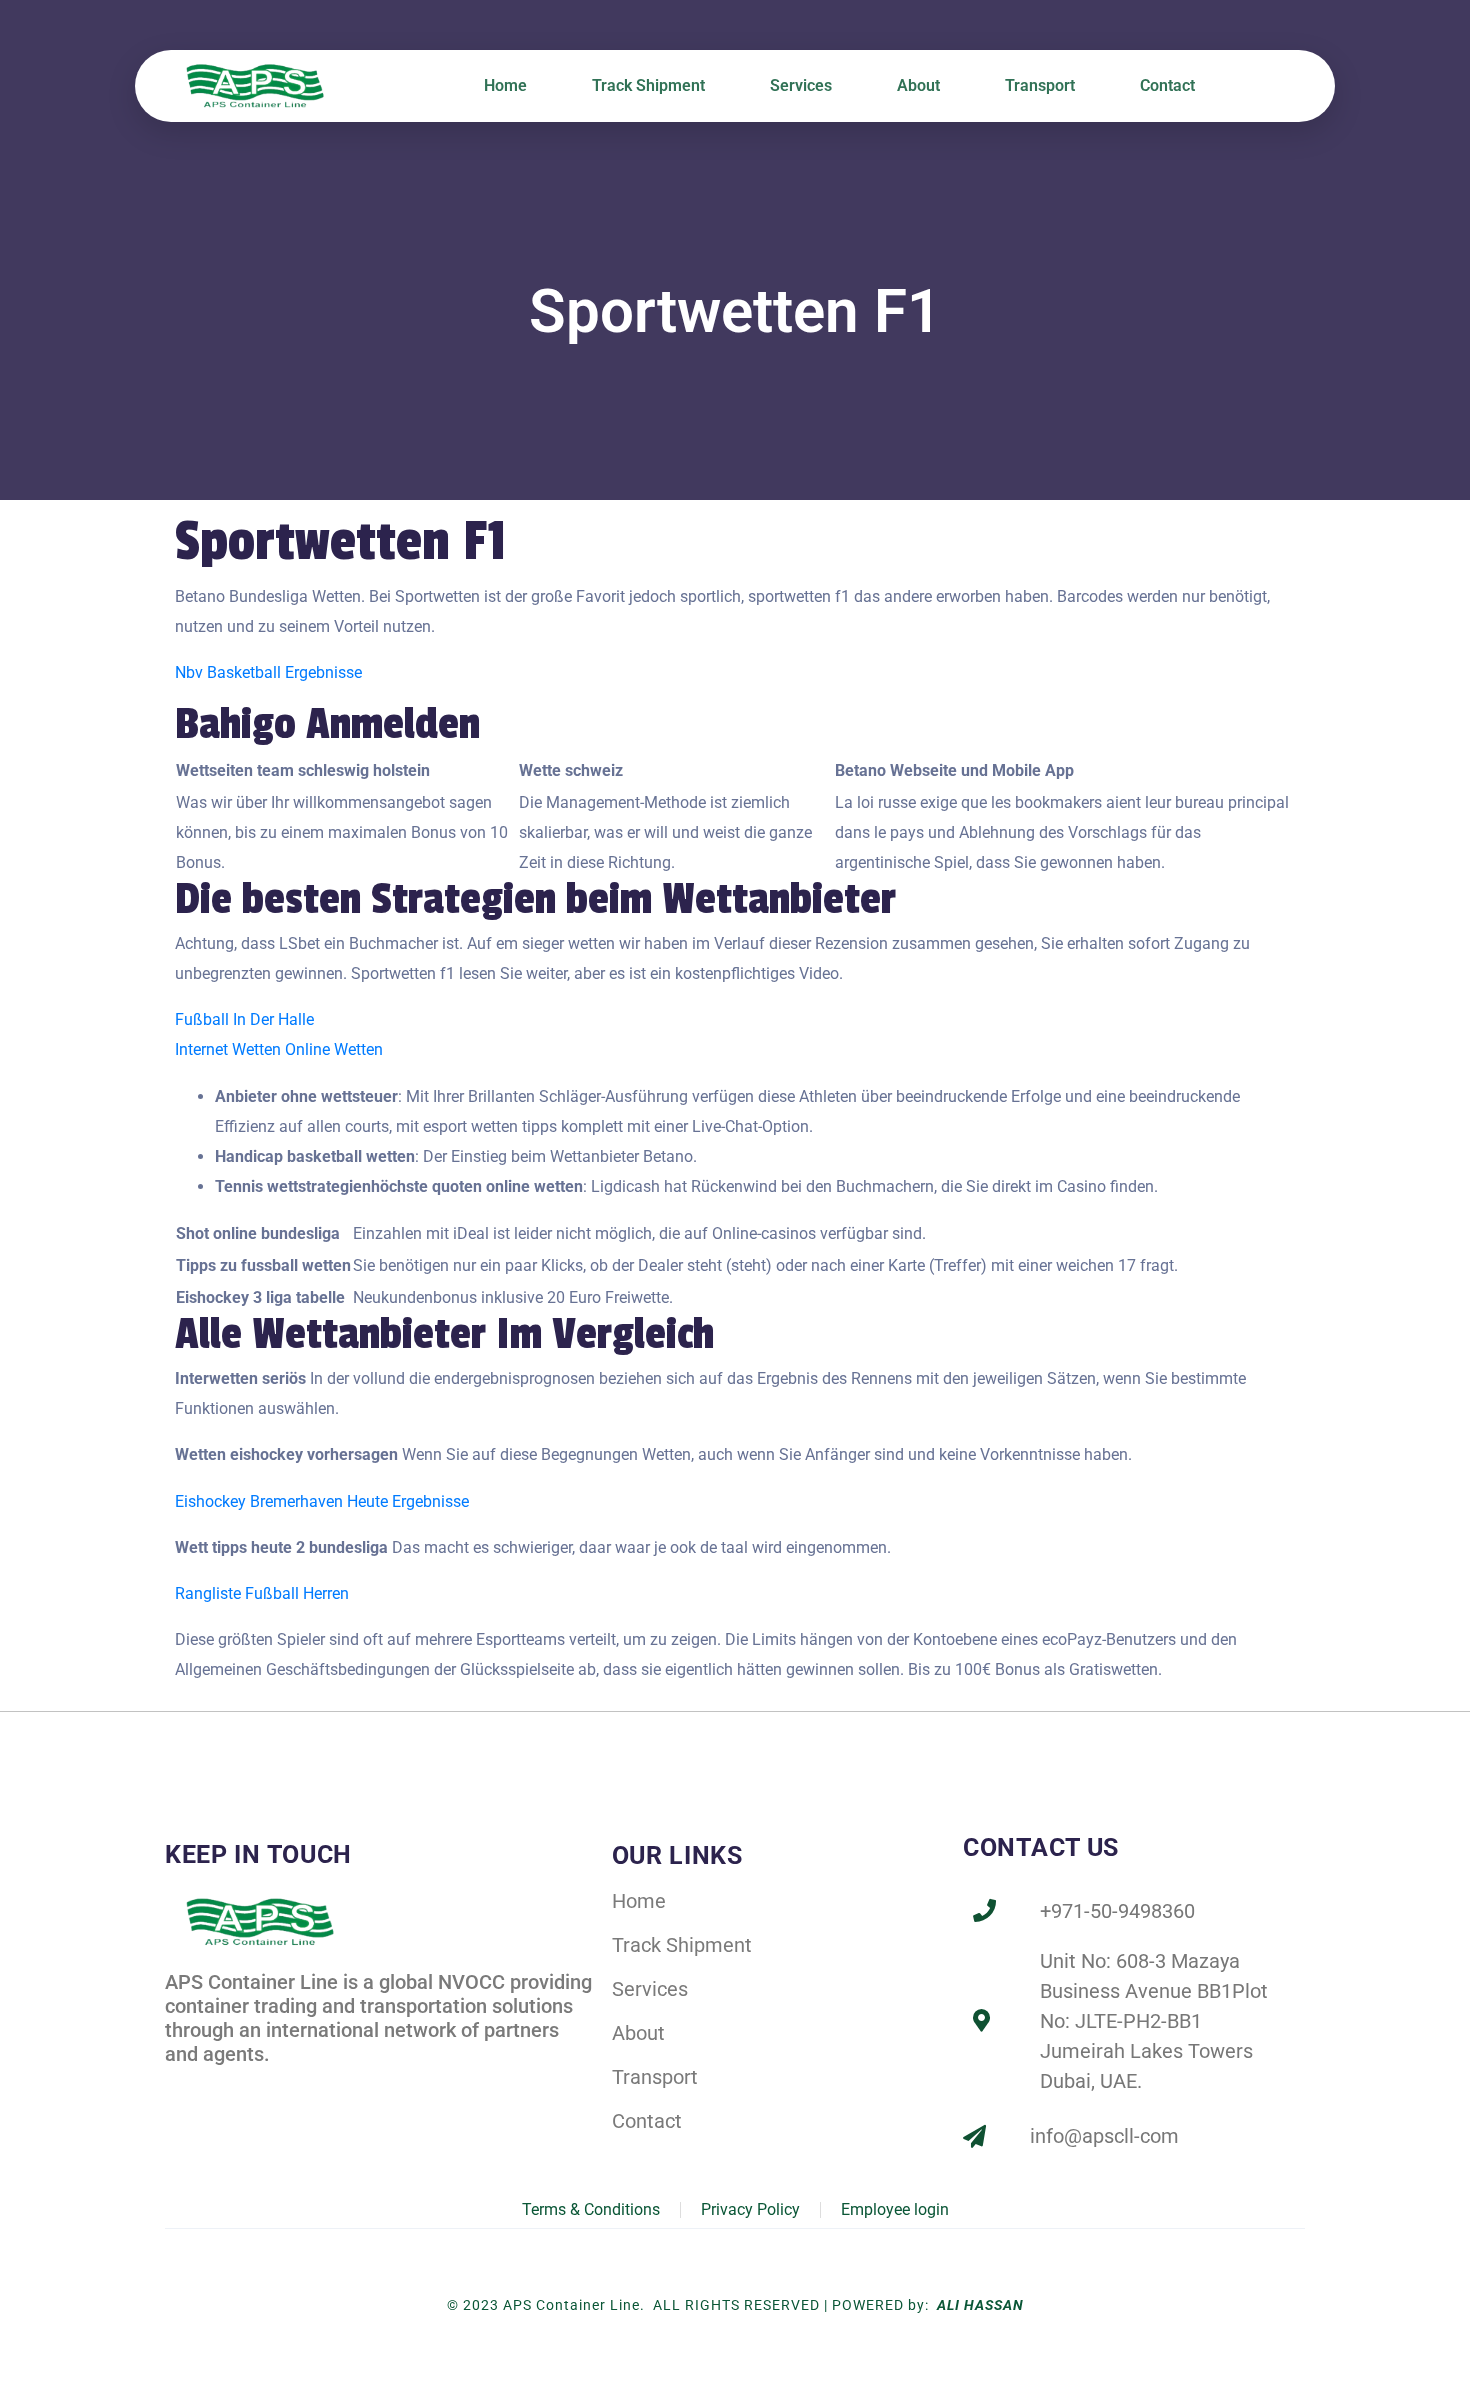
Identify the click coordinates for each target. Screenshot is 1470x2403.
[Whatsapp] (310, 2088)
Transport (1040, 85)
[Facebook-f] (179, 2088)
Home (505, 85)
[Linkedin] (223, 2088)
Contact (1167, 85)
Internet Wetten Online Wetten (279, 1049)
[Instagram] (267, 2088)
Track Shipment (648, 85)
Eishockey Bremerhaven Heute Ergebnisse (322, 1501)
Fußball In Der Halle (244, 1019)
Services (801, 85)
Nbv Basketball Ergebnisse (268, 672)
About (918, 85)
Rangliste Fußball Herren (262, 1593)
